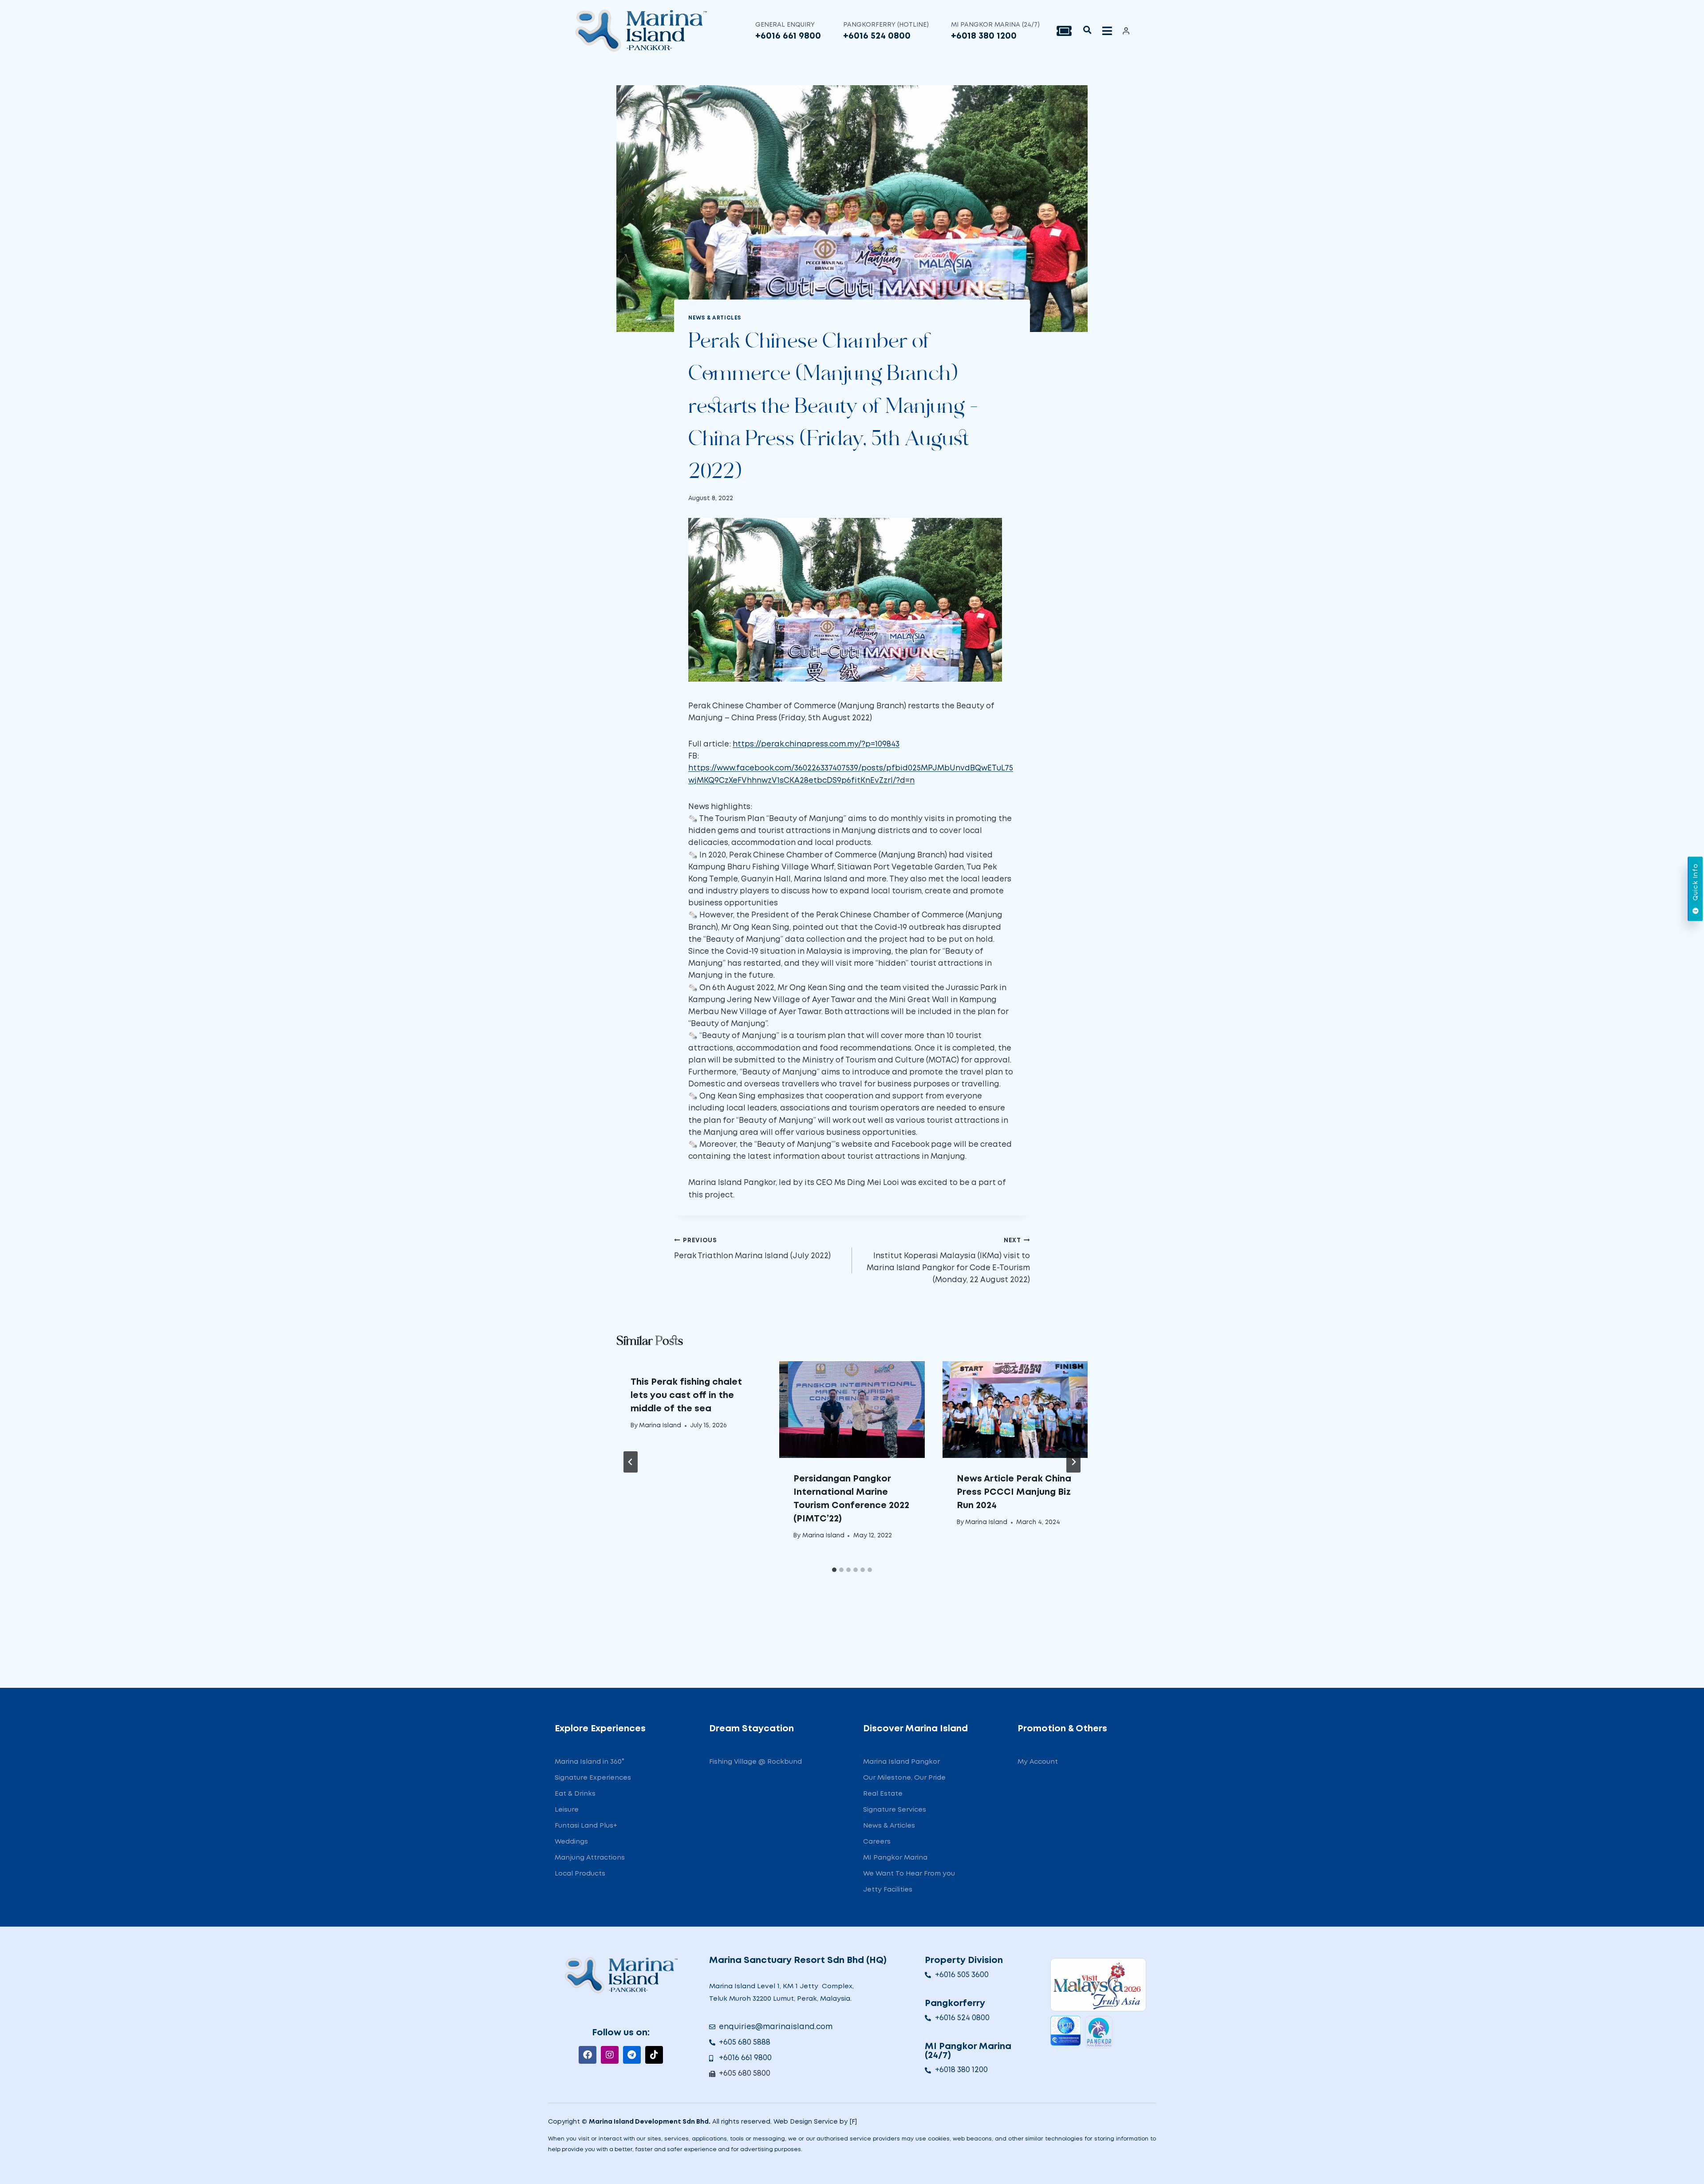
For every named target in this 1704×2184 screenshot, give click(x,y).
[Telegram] (632, 2055)
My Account (1038, 1762)
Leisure (567, 1810)
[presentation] (852, 1410)
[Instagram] (610, 2055)
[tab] (834, 1570)
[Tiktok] (654, 2055)
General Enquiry (785, 25)
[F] (853, 2122)
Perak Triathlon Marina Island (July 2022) (752, 1249)
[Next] (1073, 1462)
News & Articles (715, 318)
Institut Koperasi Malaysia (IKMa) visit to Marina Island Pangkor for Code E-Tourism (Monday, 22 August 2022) (948, 1261)
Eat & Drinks (575, 1794)
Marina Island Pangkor (901, 1762)
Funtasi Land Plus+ (586, 1826)
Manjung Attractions (590, 1858)
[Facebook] (588, 2055)
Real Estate (883, 1794)
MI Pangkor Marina (895, 1858)
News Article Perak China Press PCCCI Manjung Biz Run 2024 (1014, 1492)
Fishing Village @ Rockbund (755, 1762)
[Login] (1126, 31)
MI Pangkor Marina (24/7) (995, 25)
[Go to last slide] (631, 1462)
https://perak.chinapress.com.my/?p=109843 (816, 744)
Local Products (580, 1874)
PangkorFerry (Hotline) (886, 25)
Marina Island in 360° (590, 1762)
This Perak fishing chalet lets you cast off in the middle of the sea (686, 1395)
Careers (877, 1842)
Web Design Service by (811, 2122)
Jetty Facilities (888, 1890)
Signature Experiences (593, 1778)
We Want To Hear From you (909, 1874)
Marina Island (660, 1426)
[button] (1087, 30)
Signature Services (895, 1810)
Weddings (571, 1842)
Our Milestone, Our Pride (904, 1778)
